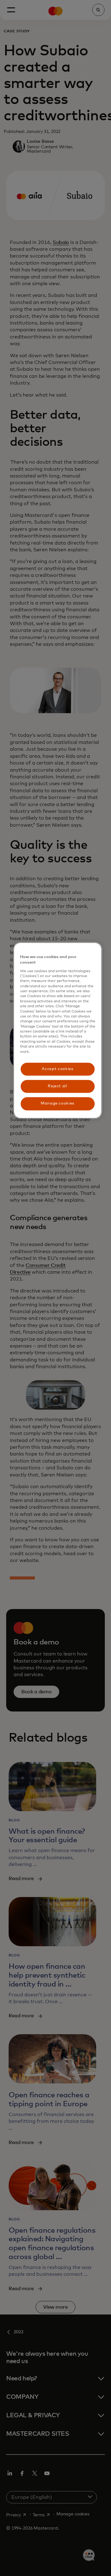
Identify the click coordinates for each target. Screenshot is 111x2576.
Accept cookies (57, 1069)
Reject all (58, 1086)
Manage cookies (58, 1104)
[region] (58, 1030)
